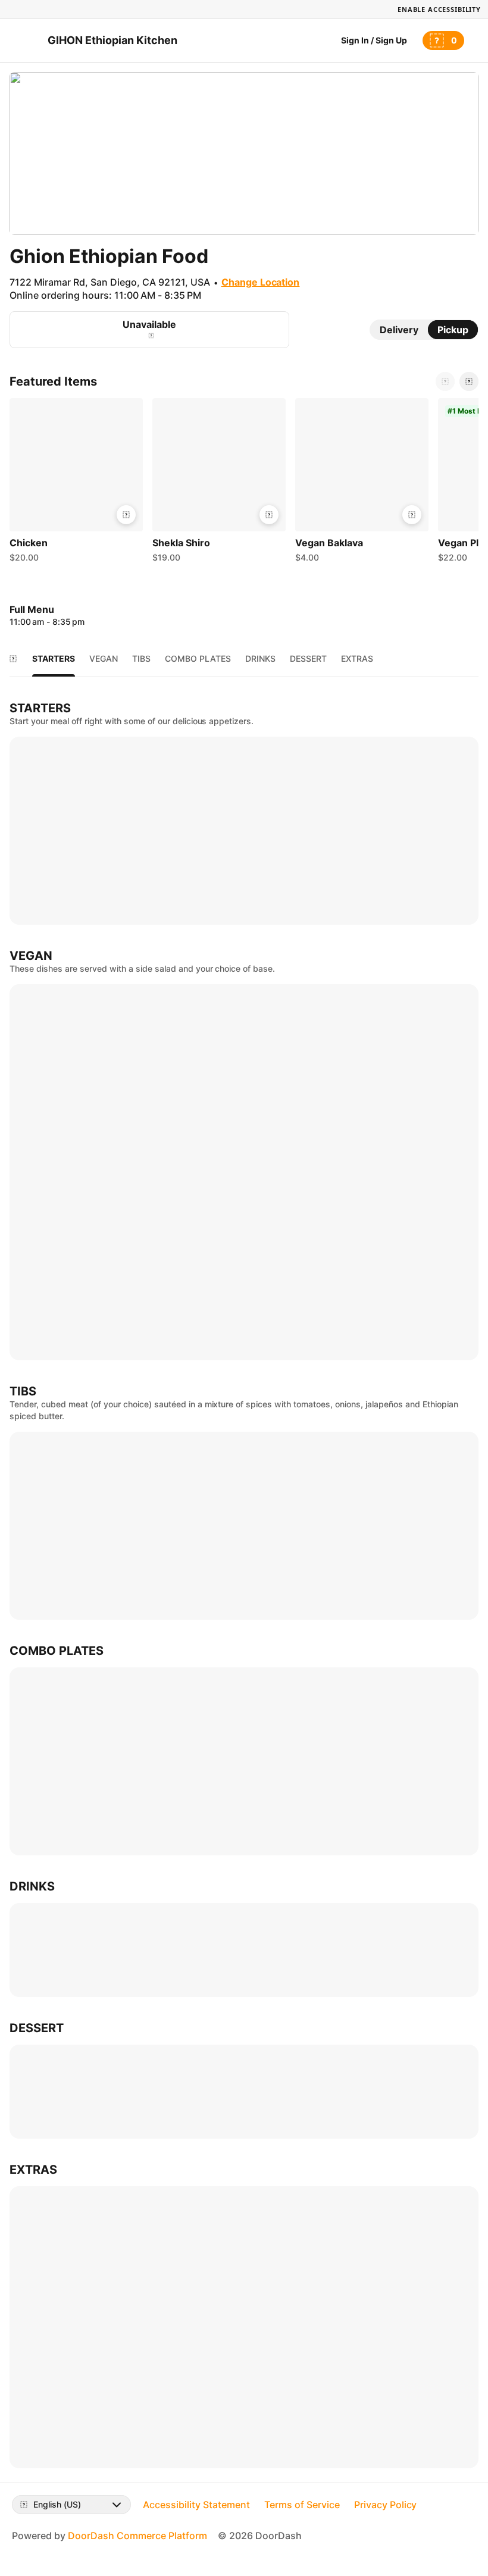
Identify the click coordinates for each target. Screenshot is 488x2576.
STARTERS (54, 658)
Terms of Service (302, 2505)
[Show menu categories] (13, 659)
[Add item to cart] (126, 515)
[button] (76, 483)
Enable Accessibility (439, 9)
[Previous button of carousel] (445, 381)
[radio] (399, 330)
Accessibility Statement (196, 2505)
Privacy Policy (386, 2505)
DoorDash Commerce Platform (137, 2536)
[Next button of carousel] (469, 381)
